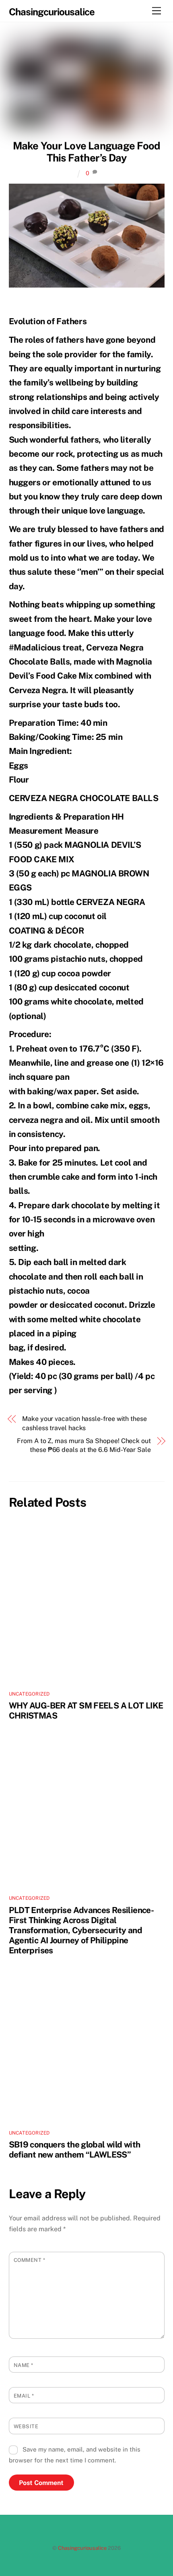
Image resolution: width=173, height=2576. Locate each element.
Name (24, 2365)
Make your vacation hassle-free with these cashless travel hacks (84, 1423)
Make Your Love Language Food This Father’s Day (87, 152)
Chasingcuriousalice (82, 2548)
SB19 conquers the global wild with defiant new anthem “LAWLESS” (75, 2149)
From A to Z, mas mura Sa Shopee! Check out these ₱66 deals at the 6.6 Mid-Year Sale (84, 1445)
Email (24, 2396)
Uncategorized (29, 1694)
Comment (30, 2260)
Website (26, 2426)
